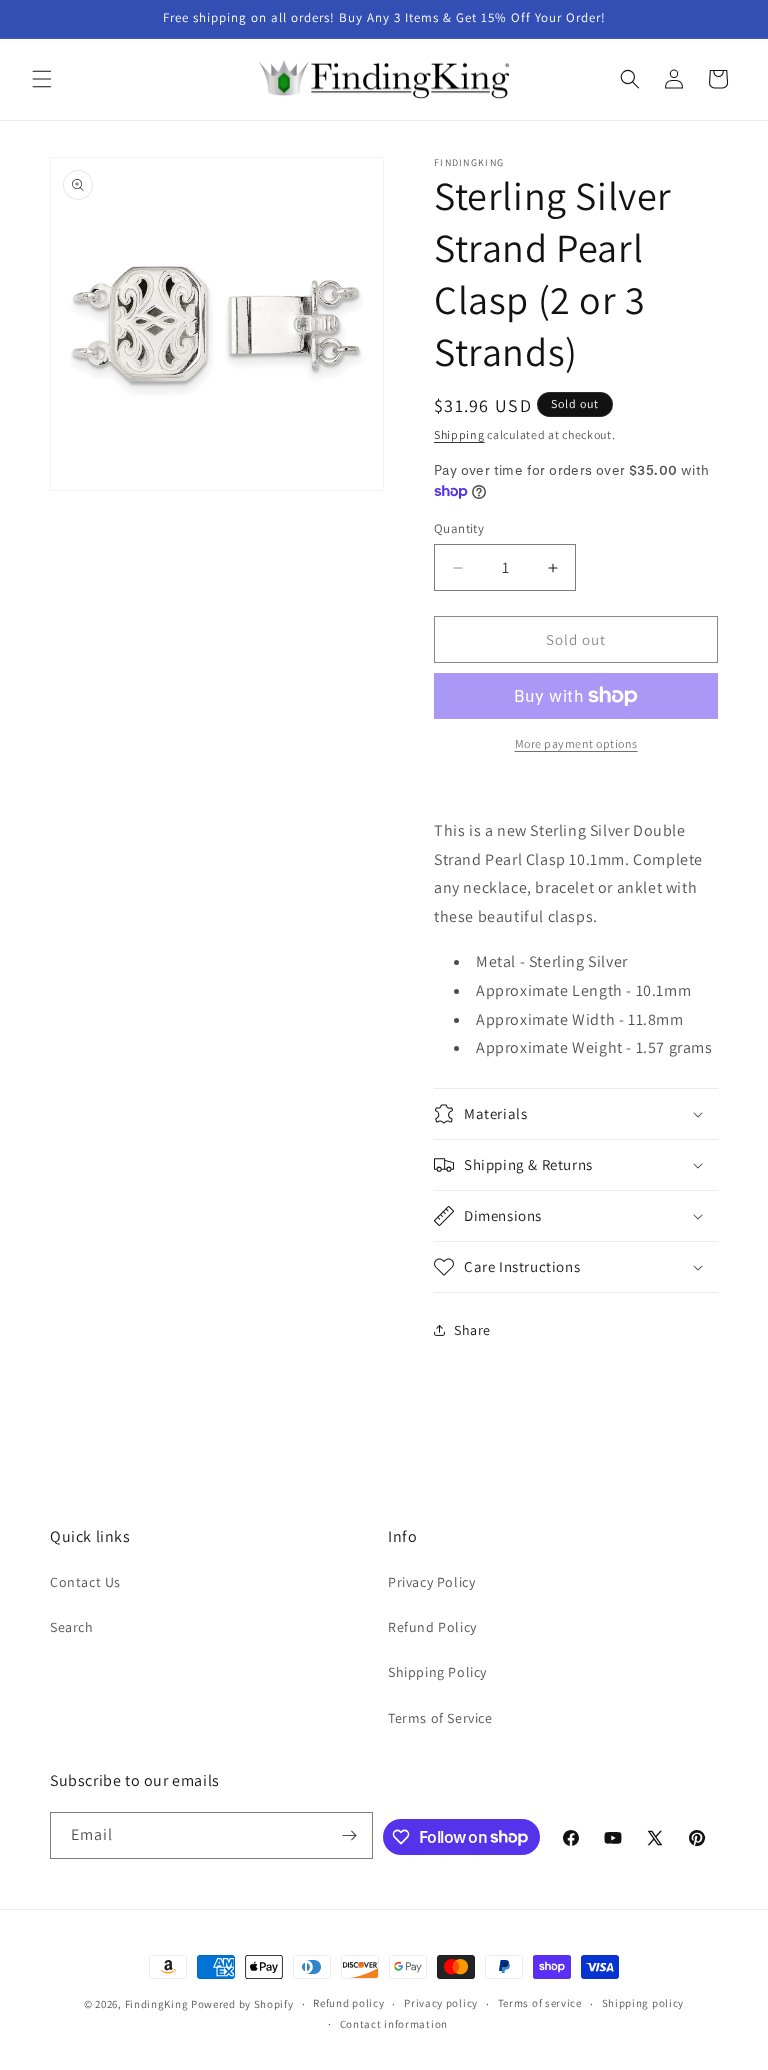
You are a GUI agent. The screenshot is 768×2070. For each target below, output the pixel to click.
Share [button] (472, 1330)
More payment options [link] (576, 743)
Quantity (459, 528)
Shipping (459, 434)
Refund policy (348, 2003)
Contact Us (85, 1582)
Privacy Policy (431, 1582)
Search (72, 1627)
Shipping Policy (437, 1672)
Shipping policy (643, 2003)
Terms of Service (440, 1718)
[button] (42, 79)
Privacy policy (441, 2003)
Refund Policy (432, 1627)
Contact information (394, 2024)
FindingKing (157, 2004)
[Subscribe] (350, 1835)
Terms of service (540, 2003)
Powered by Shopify (242, 2004)
